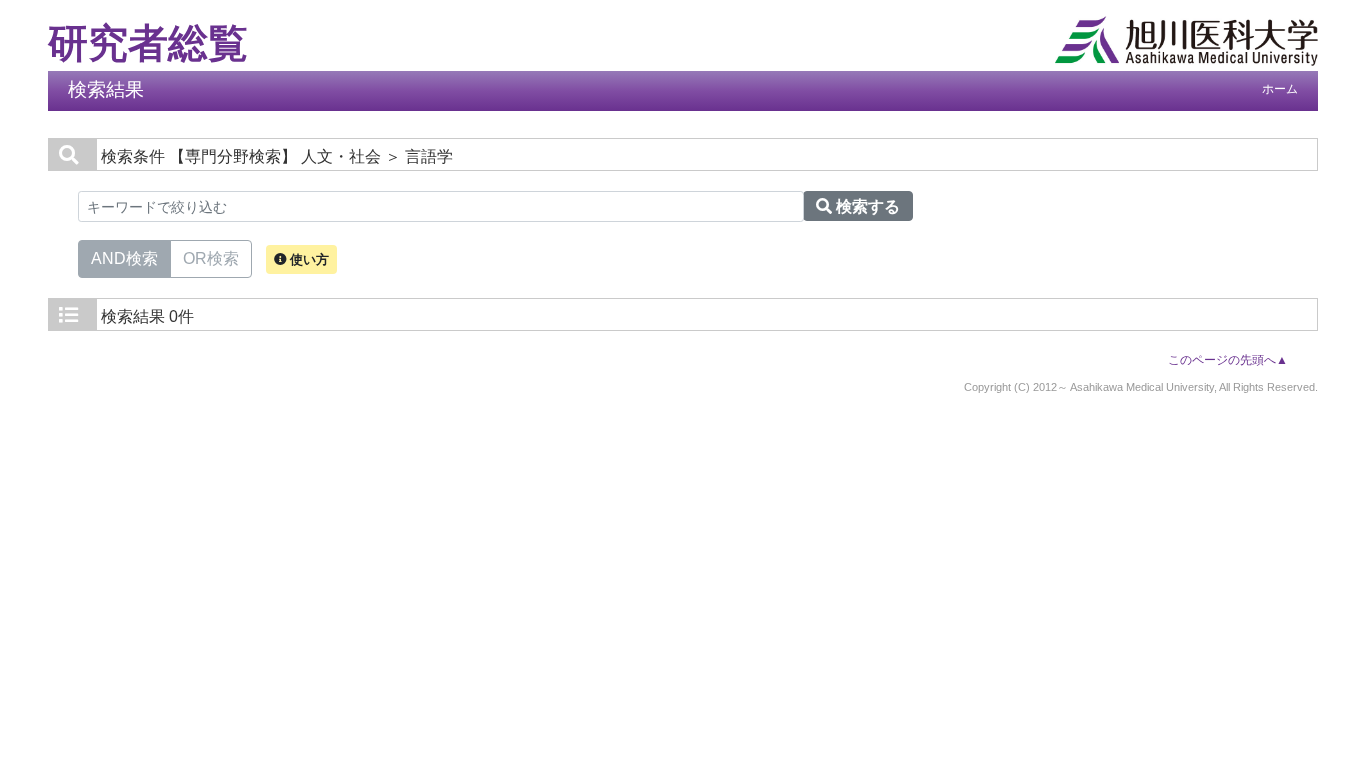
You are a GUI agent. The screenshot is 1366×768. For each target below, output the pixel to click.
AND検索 (124, 258)
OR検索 (211, 258)
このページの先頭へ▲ (1228, 360)
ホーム (1280, 89)
